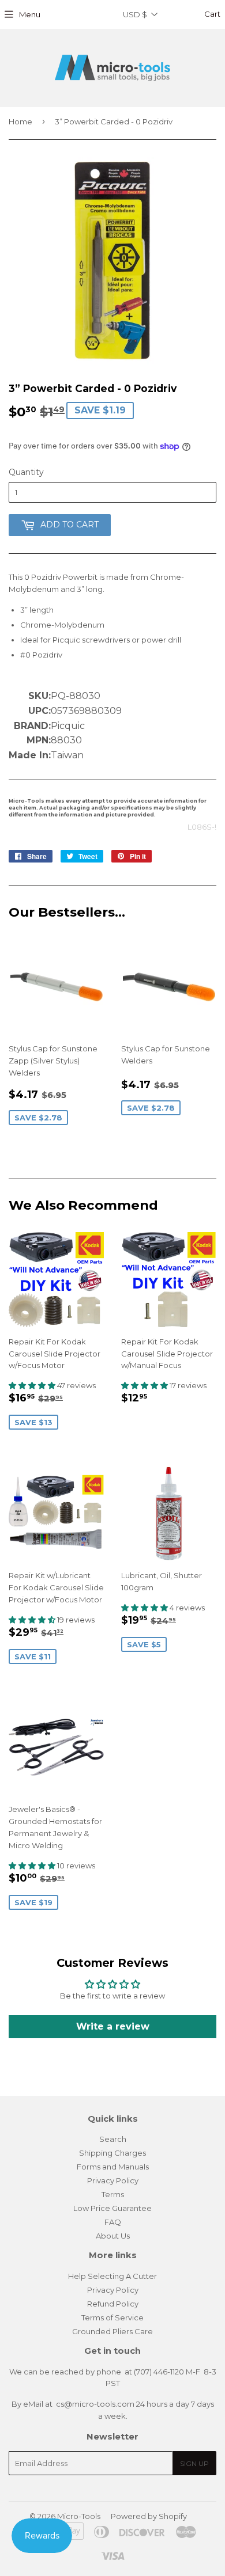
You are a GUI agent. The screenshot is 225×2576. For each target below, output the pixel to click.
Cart (211, 14)
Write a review (113, 2026)
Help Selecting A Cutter (112, 2276)
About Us (113, 2236)
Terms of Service (112, 2317)
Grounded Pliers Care (112, 2331)
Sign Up (194, 2463)
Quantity (26, 472)
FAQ (113, 2222)
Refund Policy (113, 2304)
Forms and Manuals (113, 2167)
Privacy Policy (113, 2180)
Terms (113, 2194)
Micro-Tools (79, 2516)
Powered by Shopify (149, 2516)
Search (113, 2139)
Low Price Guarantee (112, 2208)
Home (20, 121)
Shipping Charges (112, 2153)
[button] (33, 1385)
